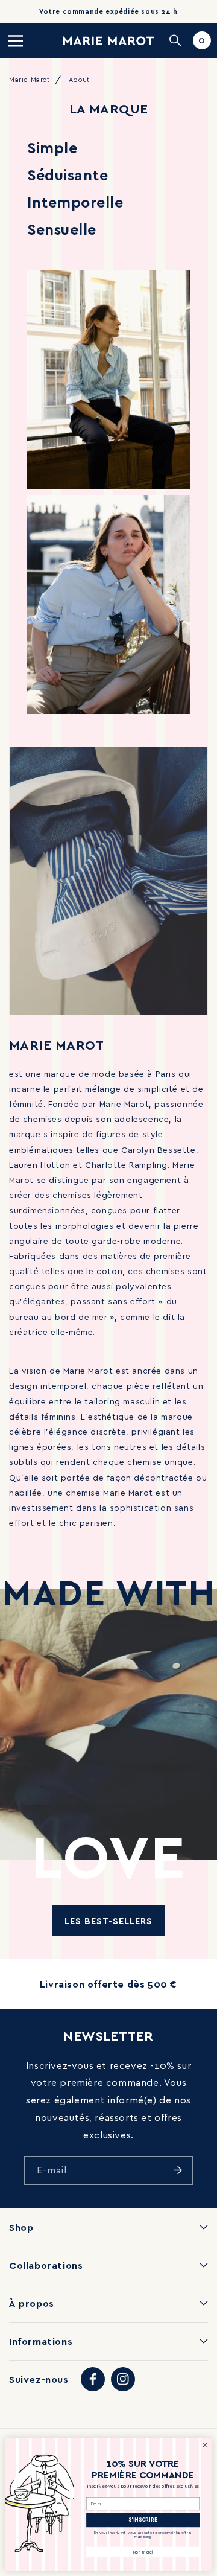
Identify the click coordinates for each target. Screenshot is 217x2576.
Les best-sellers (108, 1921)
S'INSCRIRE (143, 2520)
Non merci (143, 2552)
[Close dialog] (205, 2445)
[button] (15, 40)
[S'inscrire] (178, 2170)
